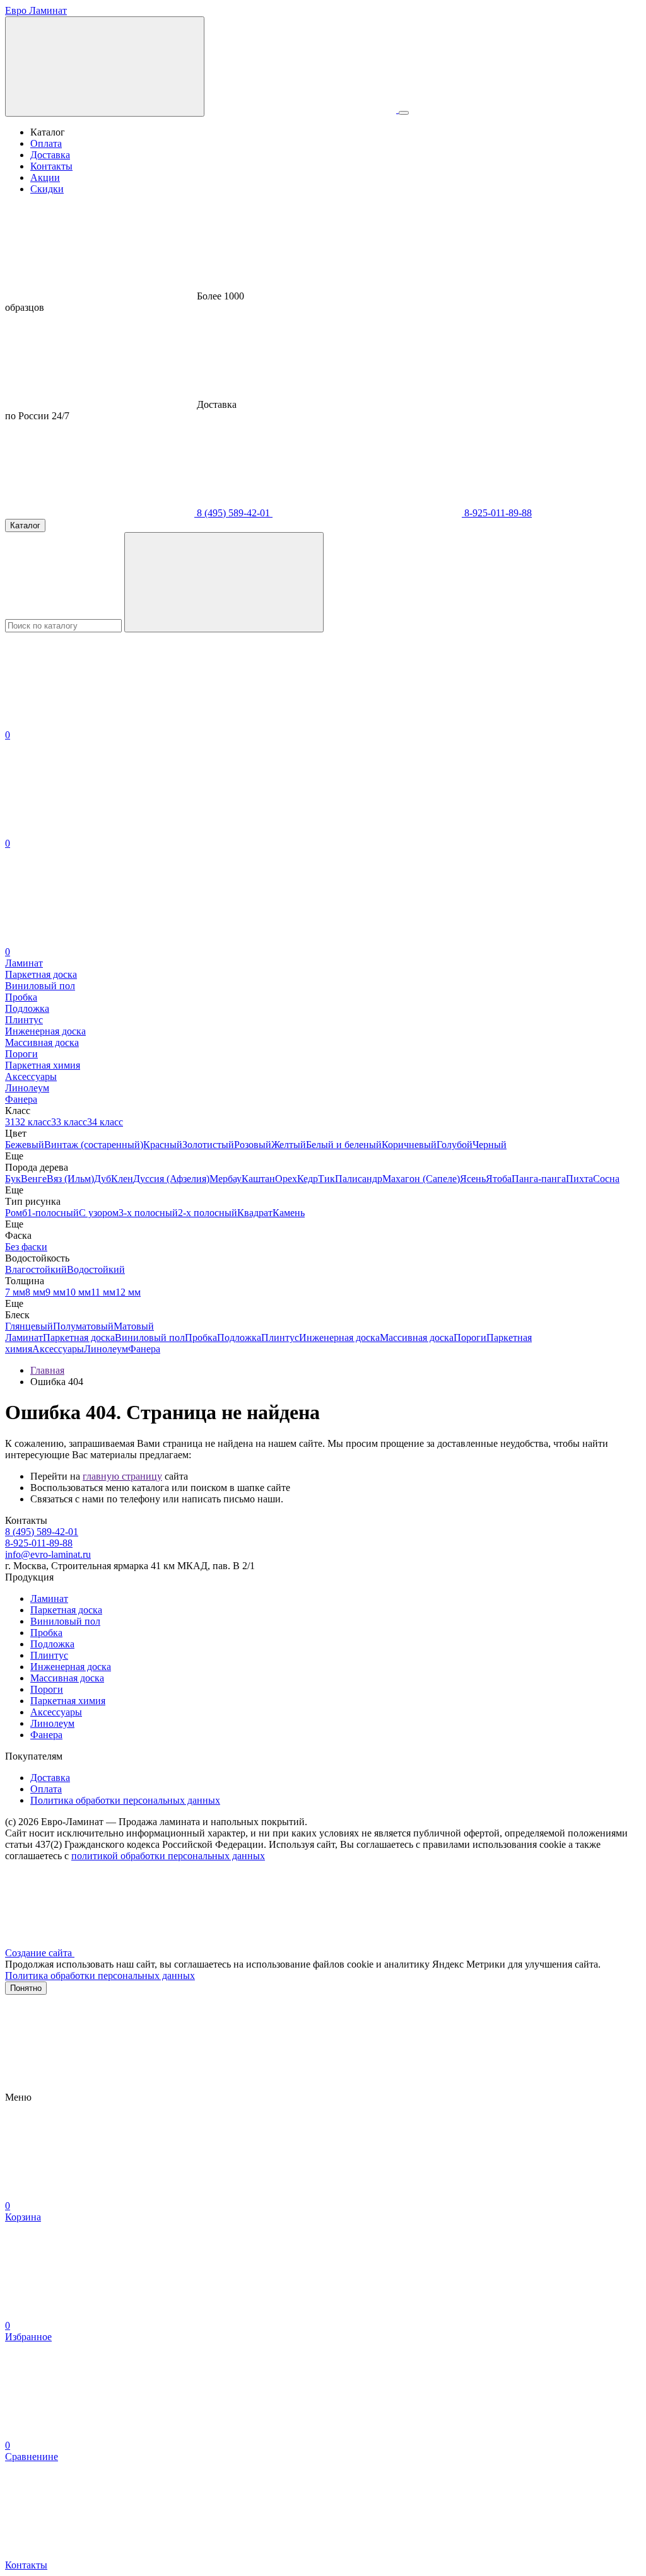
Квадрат (255, 1213)
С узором (99, 1213)
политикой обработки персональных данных (168, 1856)
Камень (289, 1213)
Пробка (201, 1337)
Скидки (47, 189)
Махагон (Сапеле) (421, 1179)
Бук (13, 1179)
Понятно (26, 1988)
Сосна (606, 1179)
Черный (490, 1145)
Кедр (308, 1179)
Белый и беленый (344, 1145)
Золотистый (208, 1145)
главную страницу (122, 1476)
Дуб (103, 1179)
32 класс (33, 1122)
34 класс (105, 1122)
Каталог (25, 525)
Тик (326, 1179)
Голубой (455, 1145)
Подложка (239, 1337)
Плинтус (280, 1337)
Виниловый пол (150, 1337)
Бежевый (25, 1145)
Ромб (16, 1213)
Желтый (289, 1145)
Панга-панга (539, 1179)
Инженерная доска (339, 1337)
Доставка (50, 155)
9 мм (56, 1292)
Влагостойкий (36, 1269)
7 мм (15, 1292)
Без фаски (26, 1247)
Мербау (226, 1179)
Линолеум (106, 1349)
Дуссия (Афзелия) (171, 1179)
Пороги (470, 1337)
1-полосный (53, 1213)
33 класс (69, 1122)
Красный (163, 1145)
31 (10, 1122)
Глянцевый (29, 1326)
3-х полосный (148, 1213)
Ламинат (24, 1337)
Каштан (258, 1179)
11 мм (103, 1292)
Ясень (473, 1179)
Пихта (579, 1179)
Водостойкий (96, 1269)
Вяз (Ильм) (70, 1179)
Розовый (253, 1145)
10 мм (78, 1292)
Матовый (134, 1326)
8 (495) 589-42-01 (233, 513)
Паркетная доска (79, 1337)
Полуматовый (83, 1326)
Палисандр (359, 1179)
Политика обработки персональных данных (125, 1800)
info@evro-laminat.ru (48, 1554)
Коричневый (409, 1145)
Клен (122, 1179)
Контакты (51, 166)
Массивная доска (417, 1337)
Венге (34, 1179)
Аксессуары (58, 1349)
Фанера (144, 1349)
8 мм (35, 1292)
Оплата (46, 143)
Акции (45, 177)
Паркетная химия (68, 1701)
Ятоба (499, 1179)
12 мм (128, 1292)
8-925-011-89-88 (497, 513)
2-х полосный (208, 1213)
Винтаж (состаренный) (94, 1145)
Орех (286, 1179)
